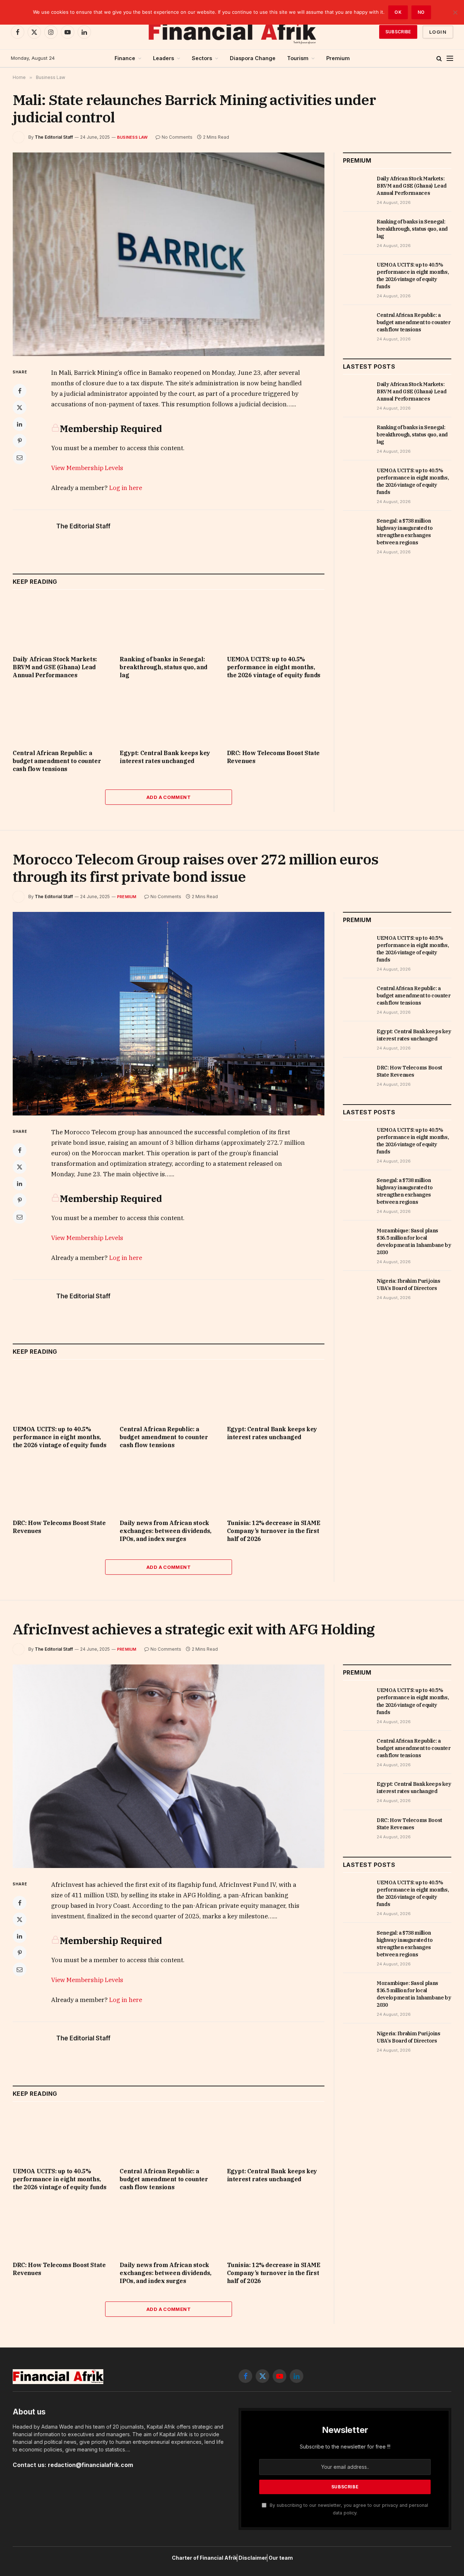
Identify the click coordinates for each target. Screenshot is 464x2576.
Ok (398, 12)
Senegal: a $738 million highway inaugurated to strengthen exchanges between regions (405, 532)
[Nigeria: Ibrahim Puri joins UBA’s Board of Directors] (357, 1289)
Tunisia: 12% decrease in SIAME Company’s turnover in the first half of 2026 (274, 1531)
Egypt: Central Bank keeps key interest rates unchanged (165, 757)
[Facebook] (20, 391)
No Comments (177, 137)
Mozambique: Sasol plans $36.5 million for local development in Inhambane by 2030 (414, 1241)
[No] (455, 12)
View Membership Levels (87, 468)
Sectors (202, 58)
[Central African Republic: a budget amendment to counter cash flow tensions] (61, 716)
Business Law (132, 137)
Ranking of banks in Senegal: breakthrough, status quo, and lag (163, 667)
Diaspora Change (253, 58)
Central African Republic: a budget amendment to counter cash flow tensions (57, 761)
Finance (125, 58)
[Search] (439, 58)
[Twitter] (20, 407)
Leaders (163, 58)
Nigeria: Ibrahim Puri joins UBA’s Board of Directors (409, 1285)
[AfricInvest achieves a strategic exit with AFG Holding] (169, 1766)
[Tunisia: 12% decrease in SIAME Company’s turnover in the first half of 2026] (276, 1486)
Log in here (126, 488)
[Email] (20, 457)
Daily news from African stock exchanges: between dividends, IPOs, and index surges (165, 1531)
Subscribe (398, 32)
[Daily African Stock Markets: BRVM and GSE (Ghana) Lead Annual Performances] (61, 622)
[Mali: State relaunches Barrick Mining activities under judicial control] (169, 254)
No (421, 12)
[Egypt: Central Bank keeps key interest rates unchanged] (168, 716)
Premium (338, 58)
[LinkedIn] (20, 424)
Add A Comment (169, 797)
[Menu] (450, 58)
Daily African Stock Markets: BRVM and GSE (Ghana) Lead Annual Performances (55, 667)
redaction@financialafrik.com (90, 2465)
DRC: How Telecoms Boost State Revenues (273, 757)
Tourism (298, 58)
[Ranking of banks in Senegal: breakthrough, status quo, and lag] (168, 622)
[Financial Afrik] (232, 32)
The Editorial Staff (54, 137)
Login (438, 32)
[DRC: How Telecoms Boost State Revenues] (276, 716)
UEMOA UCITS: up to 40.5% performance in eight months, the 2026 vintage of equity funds (274, 667)
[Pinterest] (20, 441)
